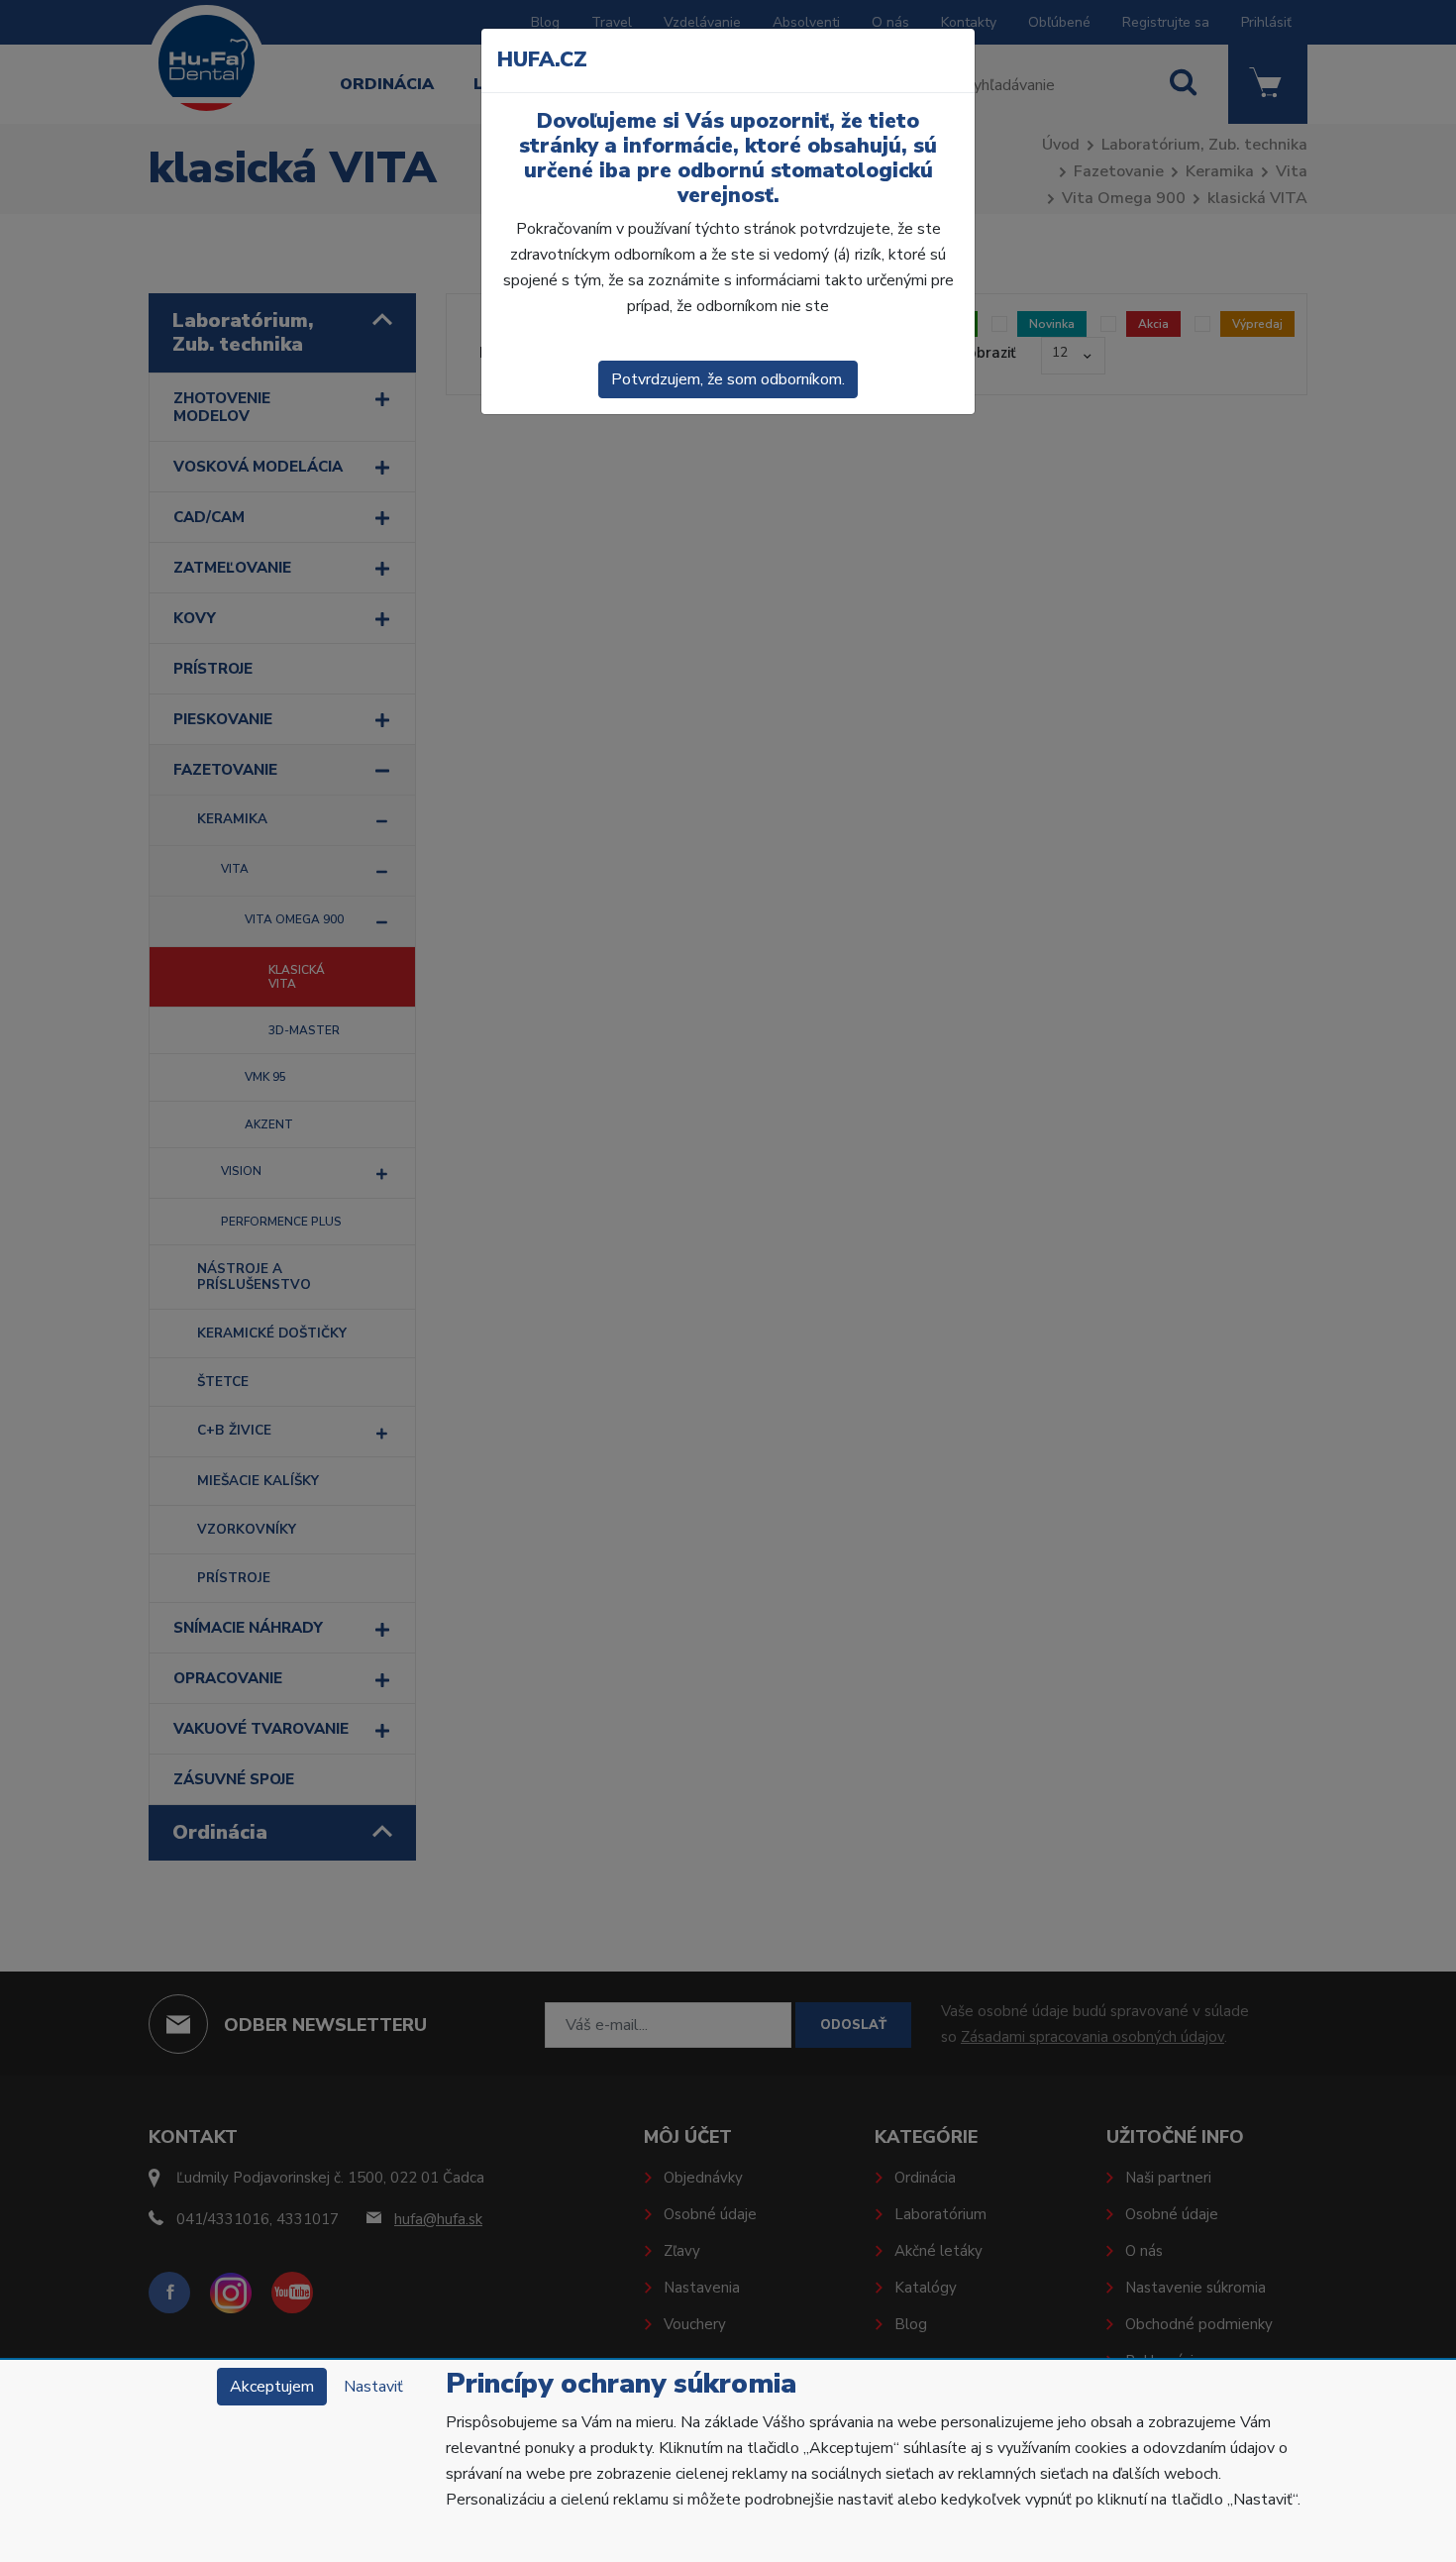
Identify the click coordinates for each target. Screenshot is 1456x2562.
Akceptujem (272, 2387)
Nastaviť (373, 2387)
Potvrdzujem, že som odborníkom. (728, 379)
